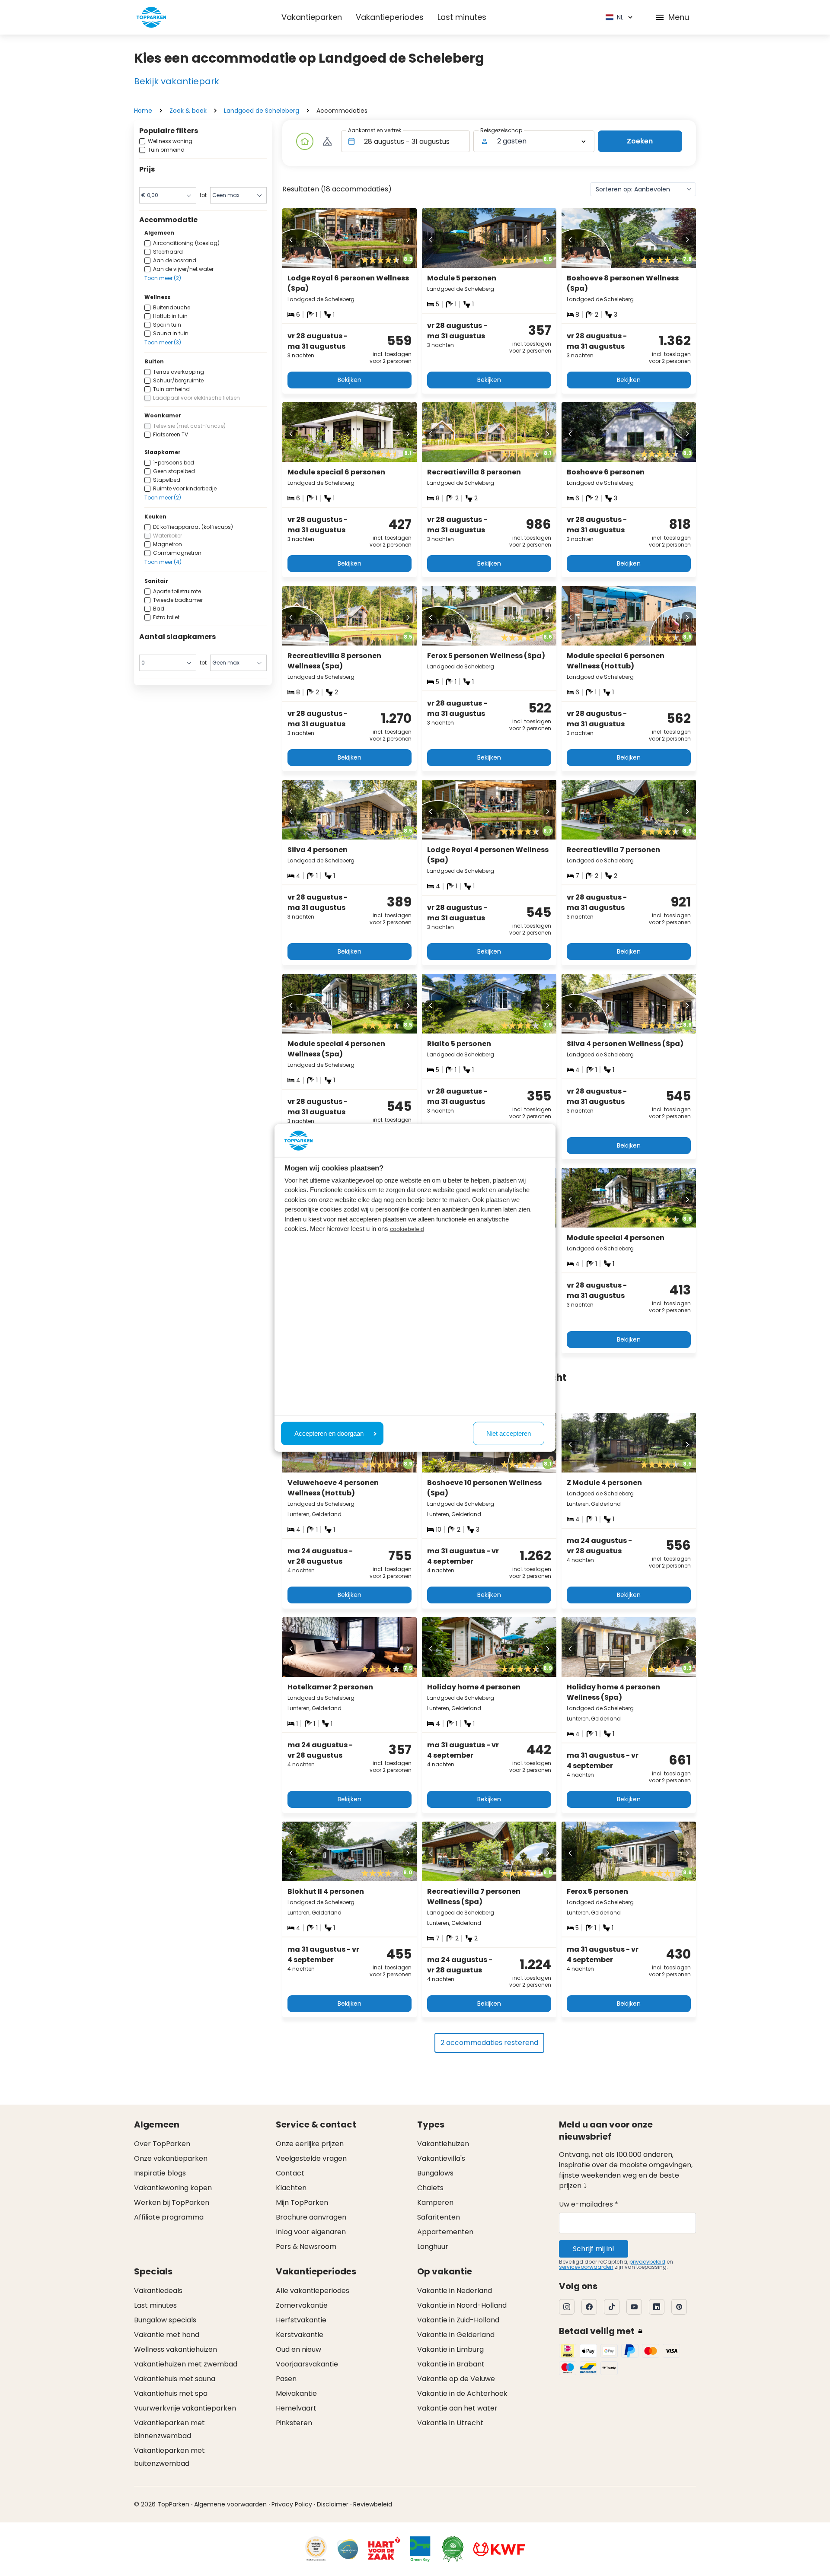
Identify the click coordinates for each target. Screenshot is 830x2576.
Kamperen (435, 2202)
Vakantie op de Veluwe (456, 2379)
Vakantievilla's (441, 2158)
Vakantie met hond (167, 2335)
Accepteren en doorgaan (329, 1433)
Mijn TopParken (302, 2202)
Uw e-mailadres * (589, 2204)
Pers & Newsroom (306, 2247)
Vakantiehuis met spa (171, 2393)
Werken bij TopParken (172, 2202)
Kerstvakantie (300, 2335)
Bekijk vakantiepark (177, 81)
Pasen (286, 2379)
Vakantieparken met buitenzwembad (169, 2457)
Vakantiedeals (158, 2291)
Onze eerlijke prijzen (310, 2144)
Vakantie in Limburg (450, 2349)
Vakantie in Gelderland (456, 2335)
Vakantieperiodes (390, 17)
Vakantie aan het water (457, 2408)
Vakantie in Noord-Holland (462, 2305)
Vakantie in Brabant (451, 2364)
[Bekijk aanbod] (327, 141)
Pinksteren (294, 2423)
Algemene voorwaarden (230, 2504)
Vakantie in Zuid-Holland (458, 2320)
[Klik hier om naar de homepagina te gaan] (151, 17)
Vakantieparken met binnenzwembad (169, 2429)
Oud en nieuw (298, 2349)
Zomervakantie (302, 2305)
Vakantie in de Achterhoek (462, 2393)
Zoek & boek (188, 111)
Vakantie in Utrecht (450, 2423)
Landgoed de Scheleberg (262, 111)
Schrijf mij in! (594, 2249)
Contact (290, 2173)
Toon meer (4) (163, 562)
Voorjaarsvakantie (307, 2364)
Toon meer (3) (163, 342)
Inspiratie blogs (160, 2173)
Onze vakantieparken (171, 2158)
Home (143, 111)
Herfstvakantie (301, 2320)
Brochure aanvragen (311, 2217)
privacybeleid (647, 2262)
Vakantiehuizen (443, 2144)
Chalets (430, 2188)
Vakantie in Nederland (455, 2291)
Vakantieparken (312, 17)
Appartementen (445, 2232)
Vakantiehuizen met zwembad (186, 2364)
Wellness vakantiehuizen (176, 2349)
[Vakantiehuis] (305, 141)
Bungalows (435, 2173)
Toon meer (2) (163, 278)
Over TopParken (162, 2144)
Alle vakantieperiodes (313, 2291)
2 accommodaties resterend (489, 2043)
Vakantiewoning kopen (173, 2188)
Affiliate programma (169, 2217)
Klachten (291, 2188)
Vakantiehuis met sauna (175, 2379)
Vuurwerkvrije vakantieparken (185, 2408)
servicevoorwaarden (586, 2267)
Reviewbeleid (373, 2504)
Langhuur (433, 2247)
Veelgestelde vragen (311, 2158)
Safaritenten (439, 2217)
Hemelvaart (296, 2408)
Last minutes (462, 17)
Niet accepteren (509, 1433)
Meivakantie (296, 2393)
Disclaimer (333, 2504)
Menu (679, 17)
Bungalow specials (165, 2320)
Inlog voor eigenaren (311, 2232)
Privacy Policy (292, 2504)
